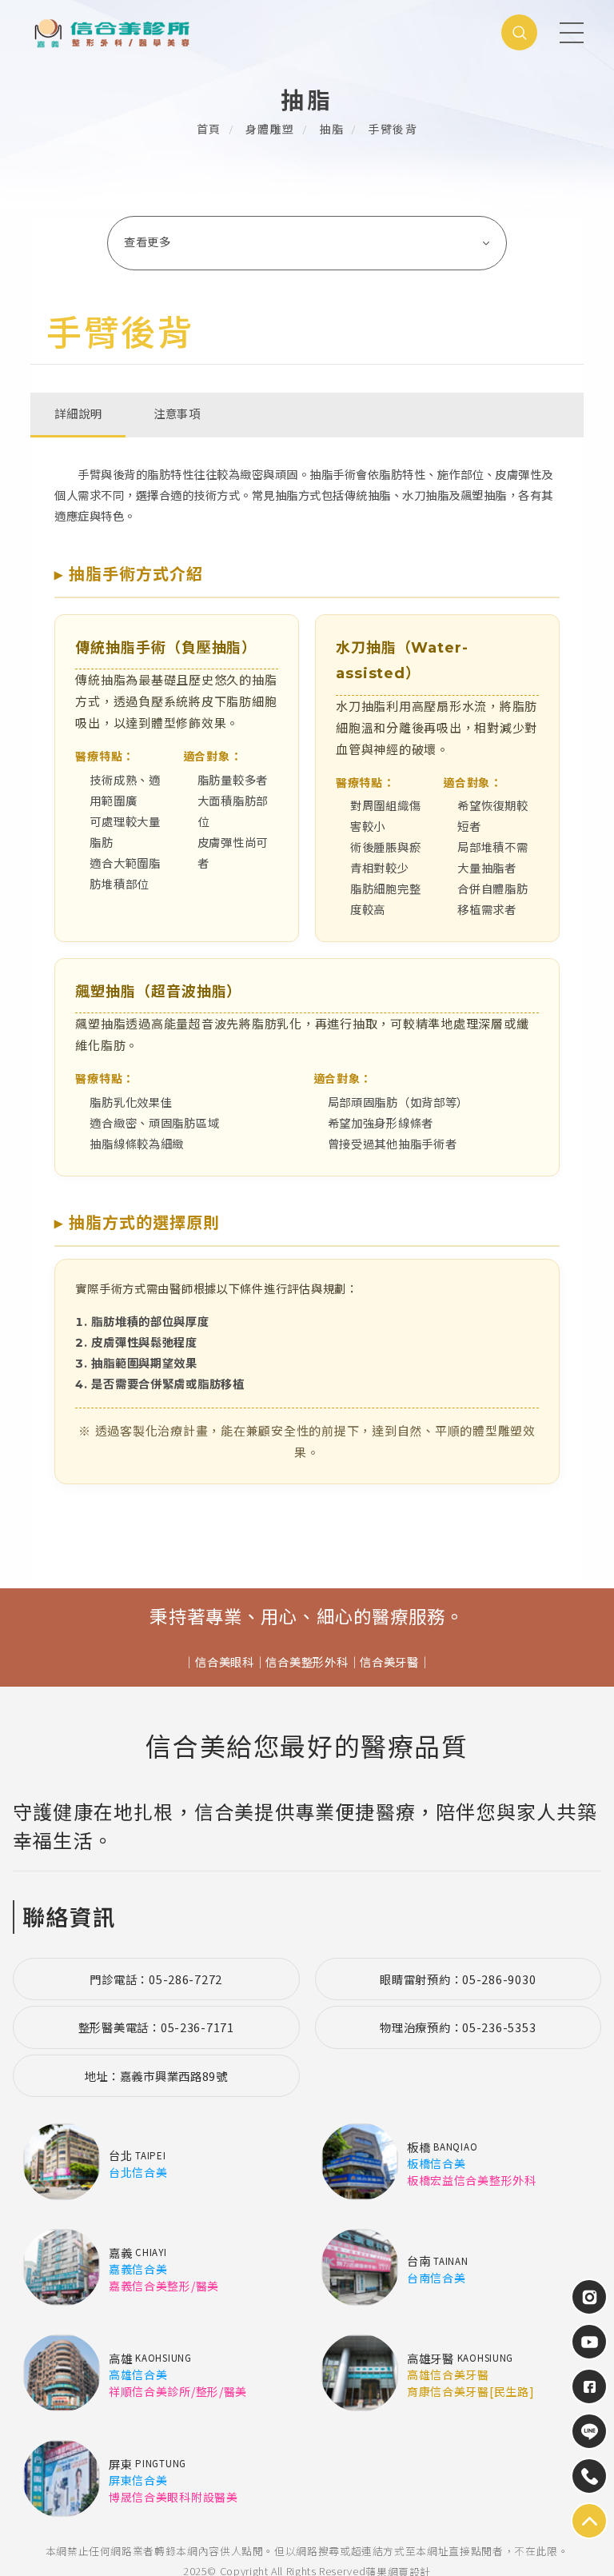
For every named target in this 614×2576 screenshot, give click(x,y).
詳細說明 (78, 414)
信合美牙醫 (389, 1663)
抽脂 (331, 130)
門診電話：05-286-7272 (156, 1979)
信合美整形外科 (307, 1663)
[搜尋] (519, 32)
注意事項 (177, 414)
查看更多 (148, 242)
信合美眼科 (225, 1663)
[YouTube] (589, 2342)
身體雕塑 (270, 130)
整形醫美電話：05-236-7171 (156, 2027)
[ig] (589, 2297)
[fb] (589, 2386)
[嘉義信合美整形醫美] (170, 32)
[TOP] (589, 2431)
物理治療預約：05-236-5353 (458, 2027)
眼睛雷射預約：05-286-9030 (458, 1979)
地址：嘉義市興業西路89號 (156, 2076)
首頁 (209, 130)
